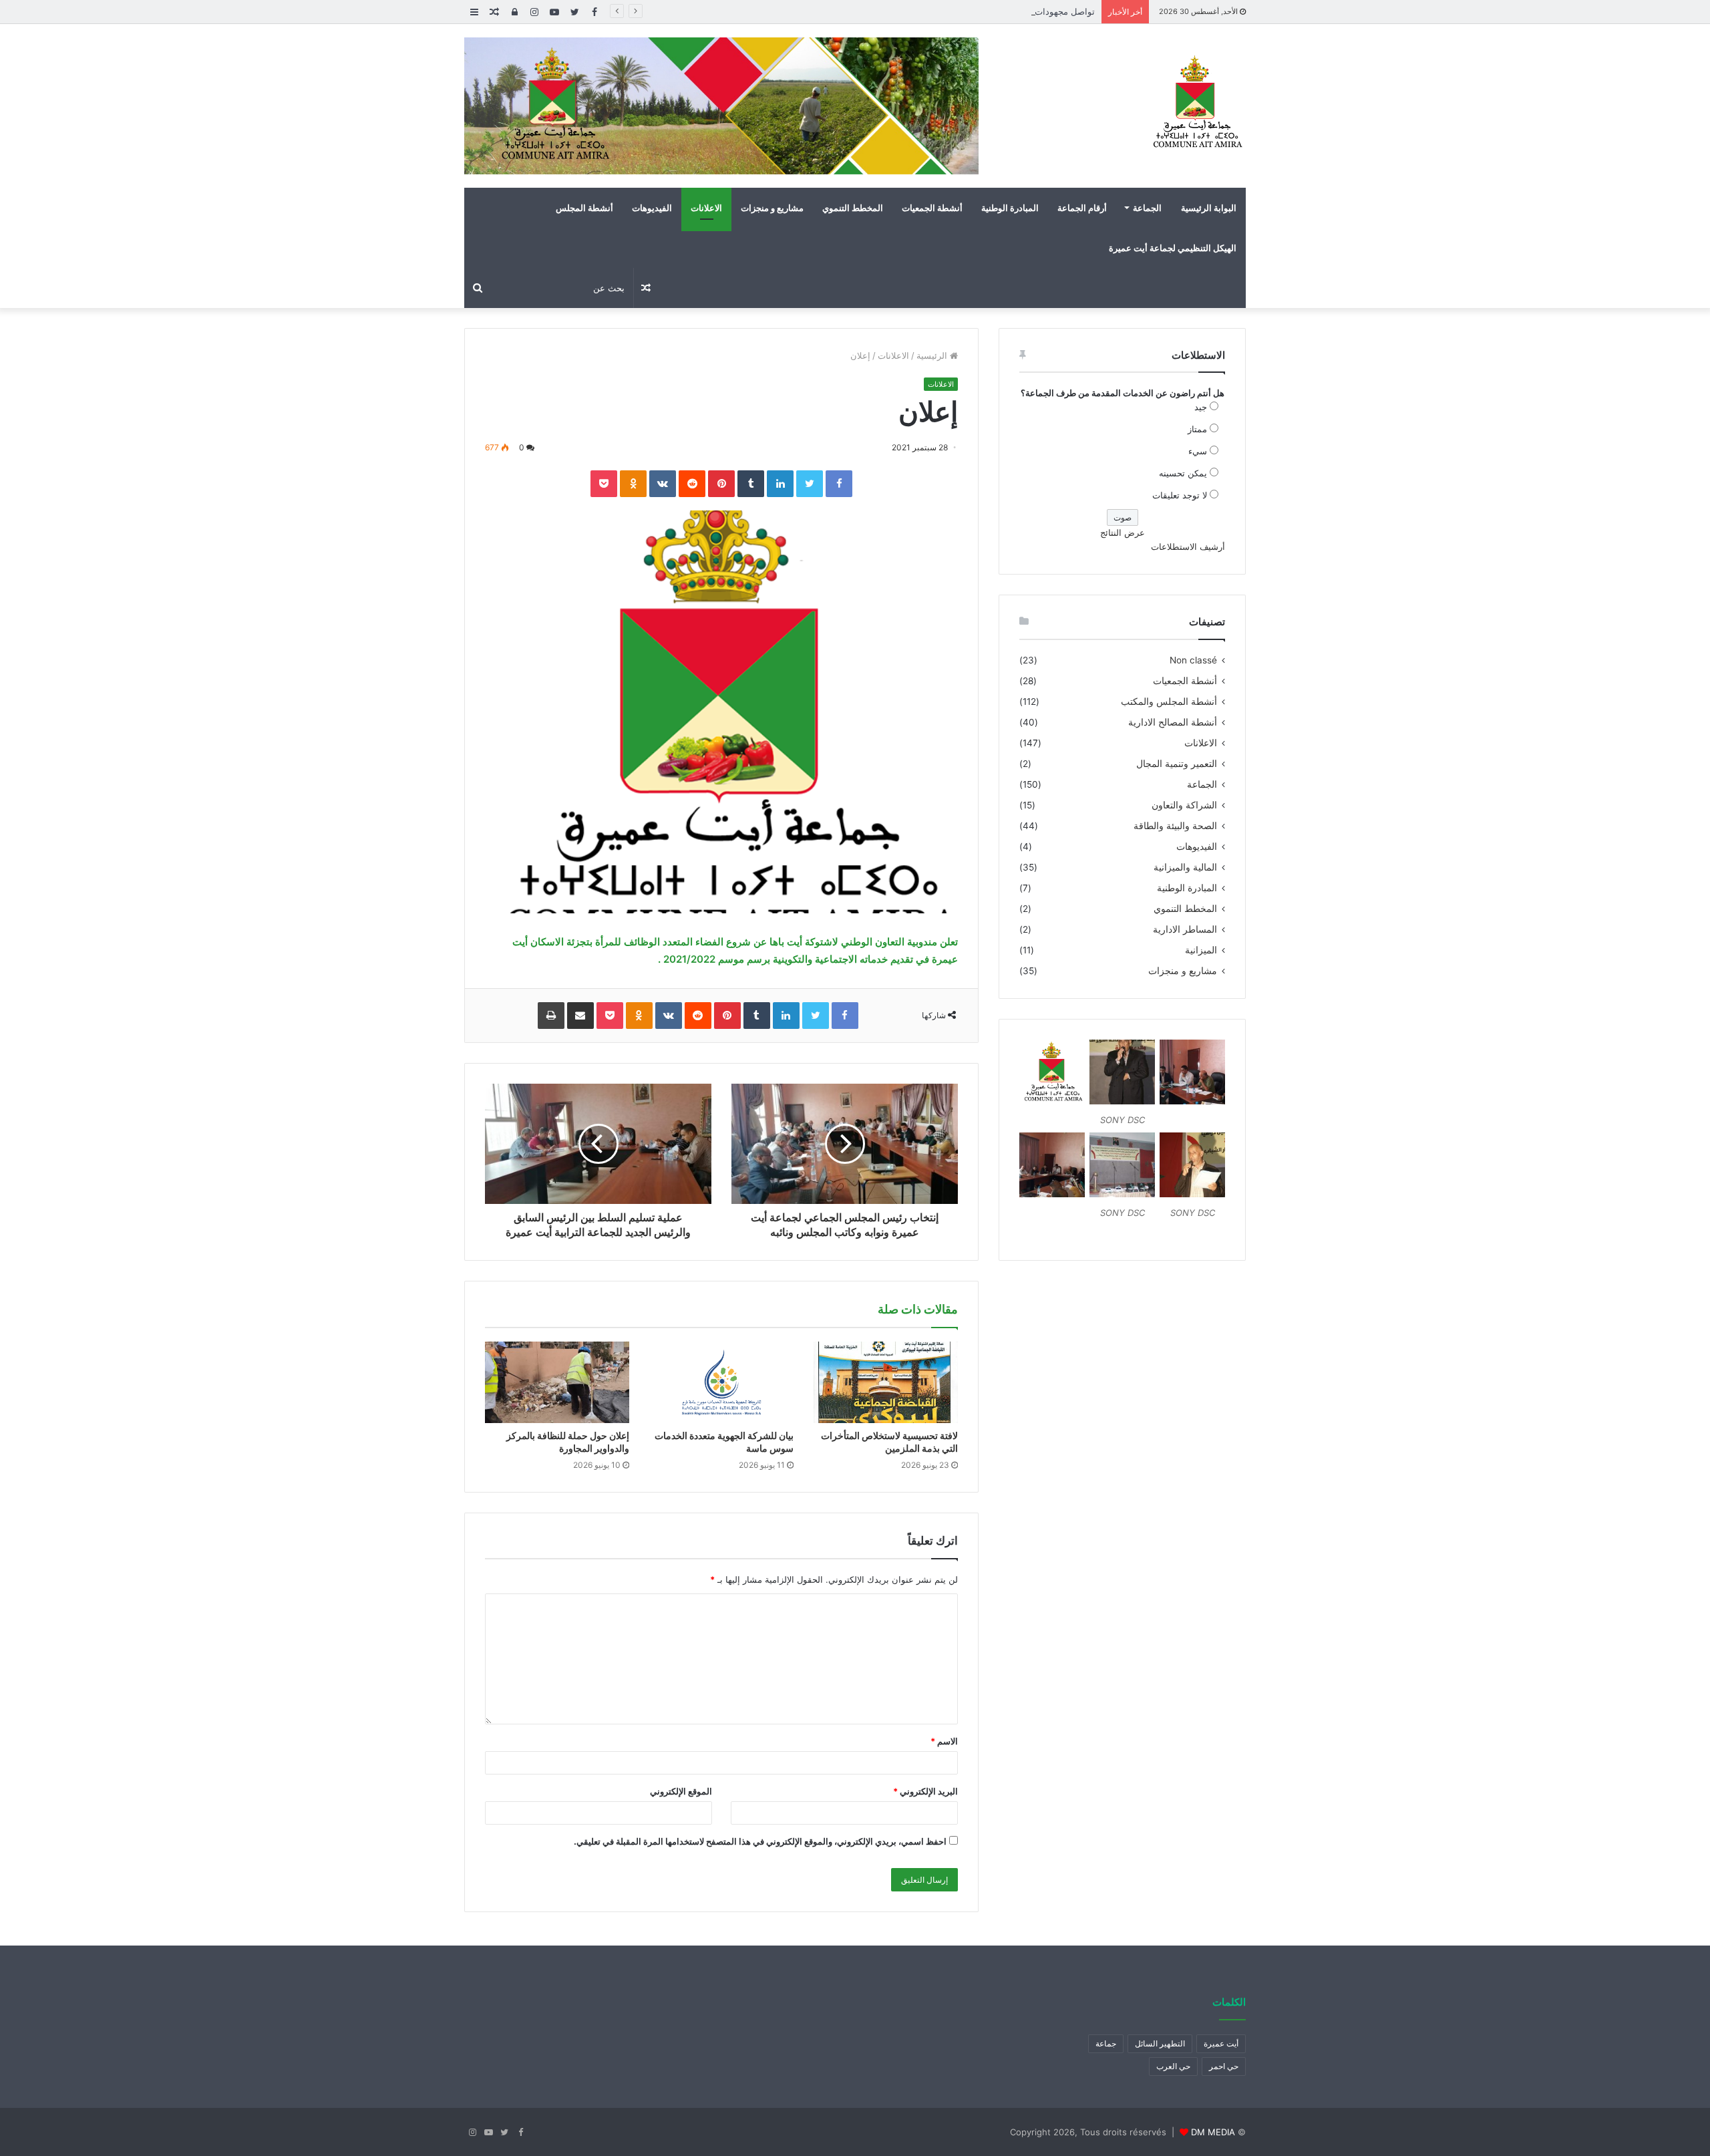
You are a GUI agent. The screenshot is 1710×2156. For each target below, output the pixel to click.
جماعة (1106, 2043)
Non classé (1193, 660)
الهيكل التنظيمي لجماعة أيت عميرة (1173, 248)
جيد (1201, 407)
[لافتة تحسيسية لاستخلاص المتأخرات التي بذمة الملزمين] (886, 1382)
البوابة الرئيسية (1209, 208)
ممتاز (1197, 429)
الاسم (944, 1741)
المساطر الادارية (1185, 929)
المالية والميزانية (1185, 867)
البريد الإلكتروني (925, 1791)
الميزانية (1201, 950)
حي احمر (1224, 2066)
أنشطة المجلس (584, 208)
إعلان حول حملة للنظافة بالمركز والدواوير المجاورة (568, 1442)
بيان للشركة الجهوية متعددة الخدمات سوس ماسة (724, 1442)
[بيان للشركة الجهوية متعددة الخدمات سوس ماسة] (721, 1382)
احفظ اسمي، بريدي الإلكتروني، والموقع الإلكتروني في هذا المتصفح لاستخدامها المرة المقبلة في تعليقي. (760, 1841)
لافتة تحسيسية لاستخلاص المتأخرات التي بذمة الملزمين (889, 1442)
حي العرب (1173, 2066)
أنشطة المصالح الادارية (1173, 722)
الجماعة (1147, 208)
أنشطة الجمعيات (932, 208)
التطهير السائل (1160, 2043)
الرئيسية (933, 355)
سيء (1198, 451)
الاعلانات (706, 208)
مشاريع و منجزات (772, 208)
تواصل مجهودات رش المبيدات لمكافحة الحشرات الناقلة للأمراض (976, 11)
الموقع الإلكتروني (681, 1791)
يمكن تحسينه (1183, 473)
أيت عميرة (1221, 2043)
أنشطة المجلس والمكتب (1169, 702)
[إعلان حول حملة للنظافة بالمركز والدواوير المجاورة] (557, 1382)
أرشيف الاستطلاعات (1188, 547)
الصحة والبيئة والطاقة (1175, 826)
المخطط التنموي (853, 208)
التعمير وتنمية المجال (1177, 764)
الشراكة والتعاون (1184, 805)
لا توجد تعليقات (1180, 495)
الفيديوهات (652, 208)
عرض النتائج (1123, 532)
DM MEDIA (1213, 2132)
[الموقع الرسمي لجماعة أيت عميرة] (1196, 103)
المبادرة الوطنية (1010, 208)
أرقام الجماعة (1082, 208)
